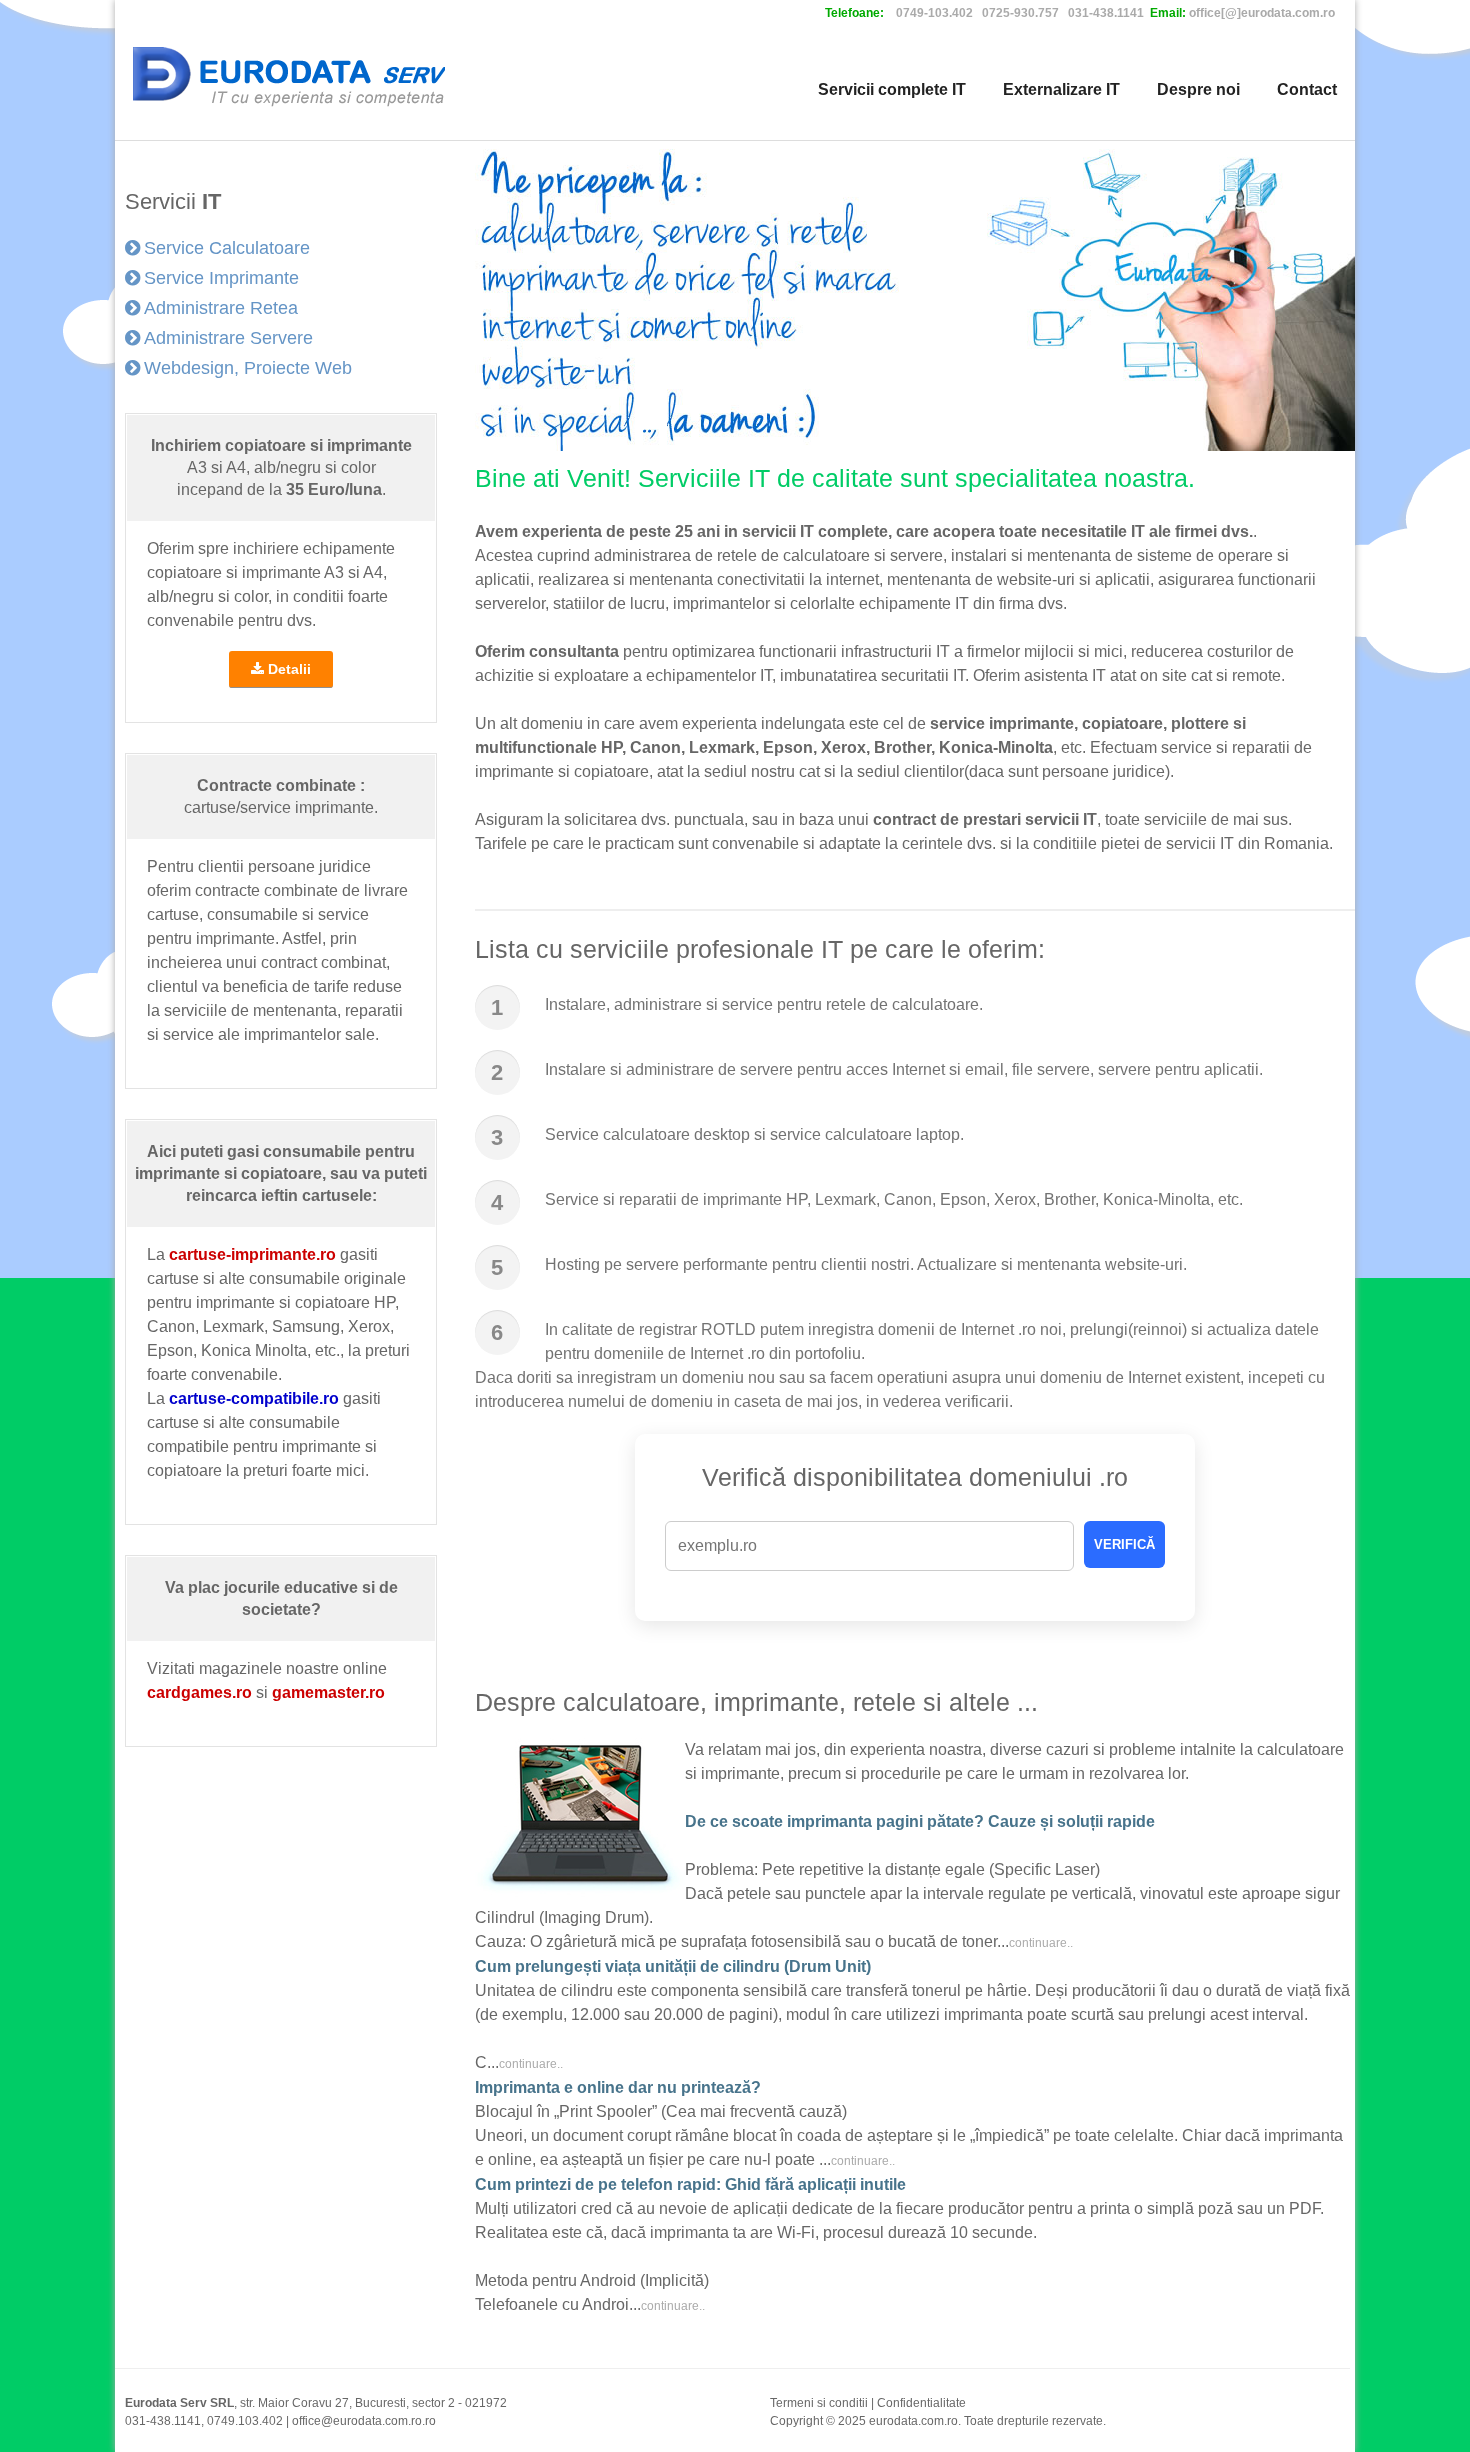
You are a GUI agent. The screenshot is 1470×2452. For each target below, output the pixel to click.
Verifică (1124, 1544)
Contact (1307, 89)
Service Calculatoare (227, 248)
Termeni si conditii (819, 2403)
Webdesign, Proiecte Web (248, 368)
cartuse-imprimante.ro (252, 1254)
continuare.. (1041, 1943)
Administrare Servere (228, 338)
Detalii (287, 669)
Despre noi (1198, 89)
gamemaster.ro (328, 1692)
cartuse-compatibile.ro (254, 1398)
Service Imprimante (221, 278)
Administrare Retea (221, 308)
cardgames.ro (199, 1692)
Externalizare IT (1061, 89)
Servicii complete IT (892, 89)
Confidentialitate (921, 2403)
